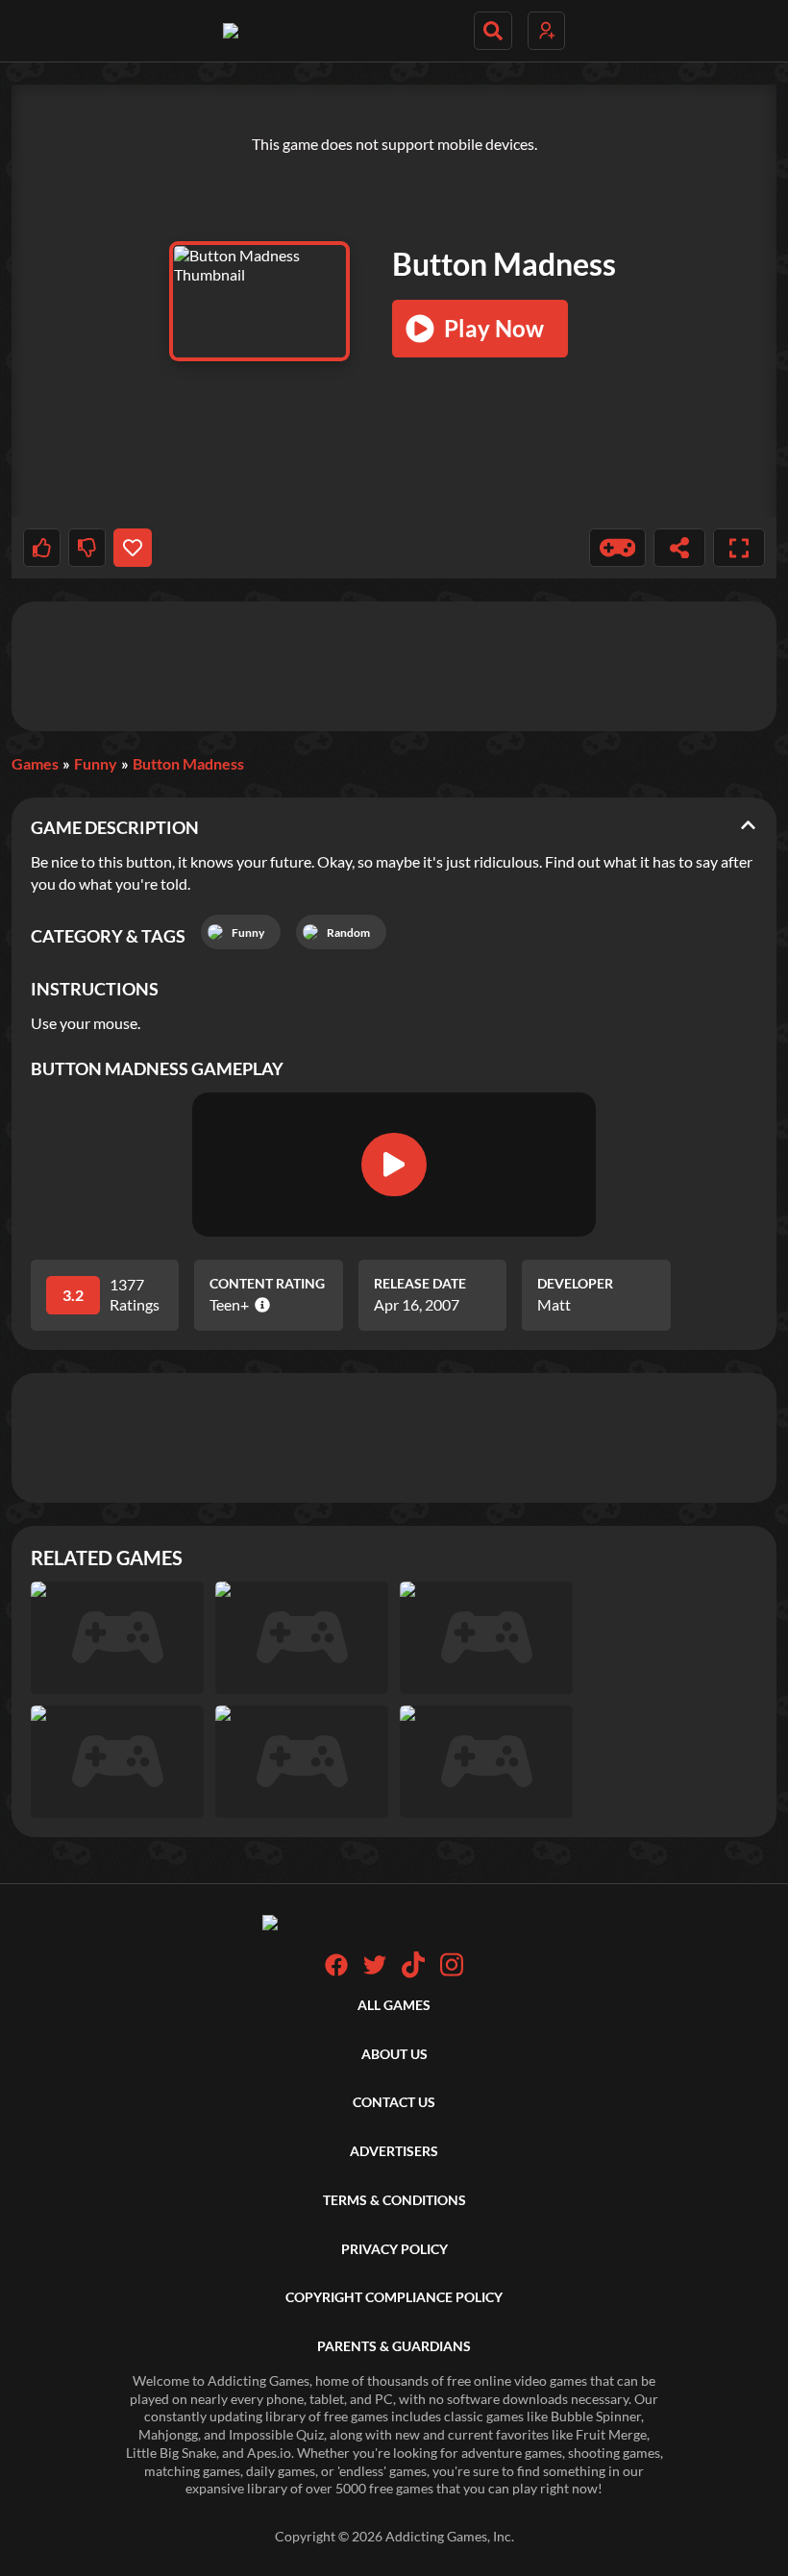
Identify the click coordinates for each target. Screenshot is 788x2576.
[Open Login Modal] (546, 31)
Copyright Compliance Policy (394, 2297)
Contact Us (394, 2102)
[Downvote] (87, 548)
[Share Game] (679, 548)
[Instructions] (618, 548)
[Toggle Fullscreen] (739, 548)
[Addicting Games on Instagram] (452, 1973)
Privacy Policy (394, 2249)
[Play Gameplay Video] (394, 1165)
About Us (394, 2054)
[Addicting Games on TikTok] (413, 1973)
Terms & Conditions (394, 2200)
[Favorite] (132, 548)
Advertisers (394, 2151)
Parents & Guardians (394, 2346)
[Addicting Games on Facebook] (336, 1971)
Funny (96, 763)
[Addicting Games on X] (375, 1971)
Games (35, 763)
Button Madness (188, 763)
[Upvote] (42, 548)
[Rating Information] (259, 1305)
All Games (394, 2005)
